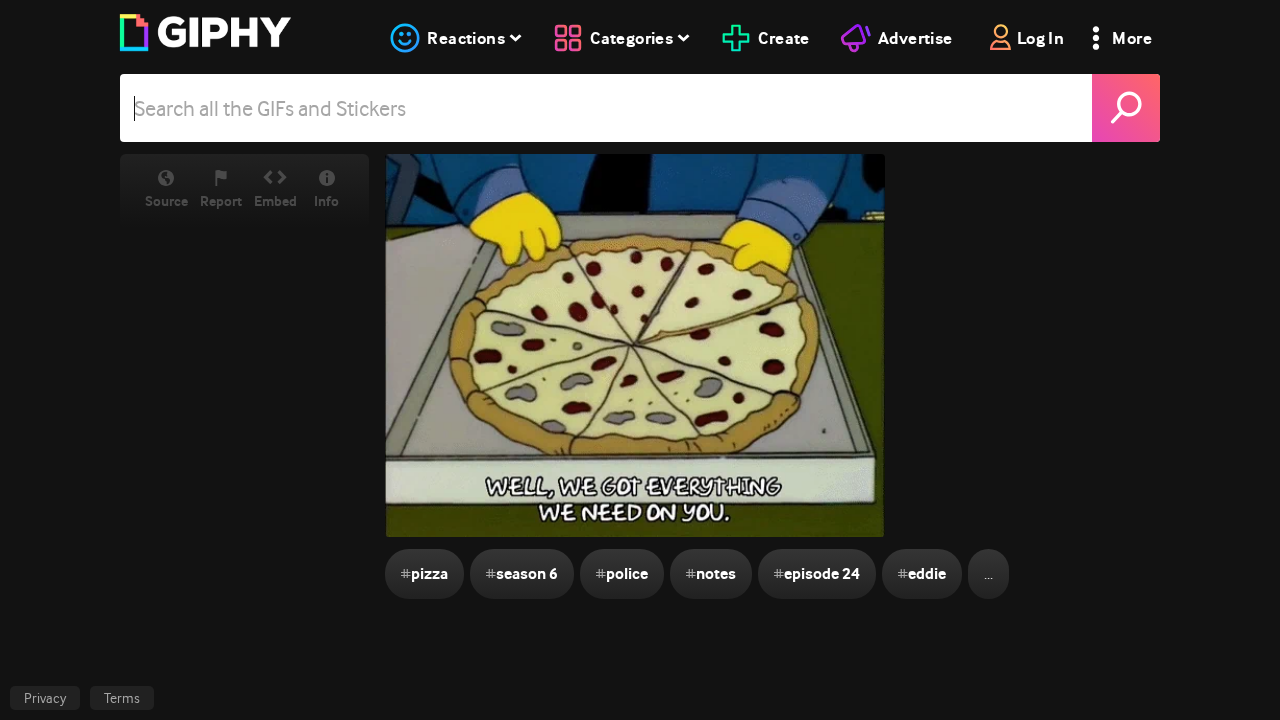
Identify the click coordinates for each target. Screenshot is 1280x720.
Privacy (45, 698)
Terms (122, 698)
